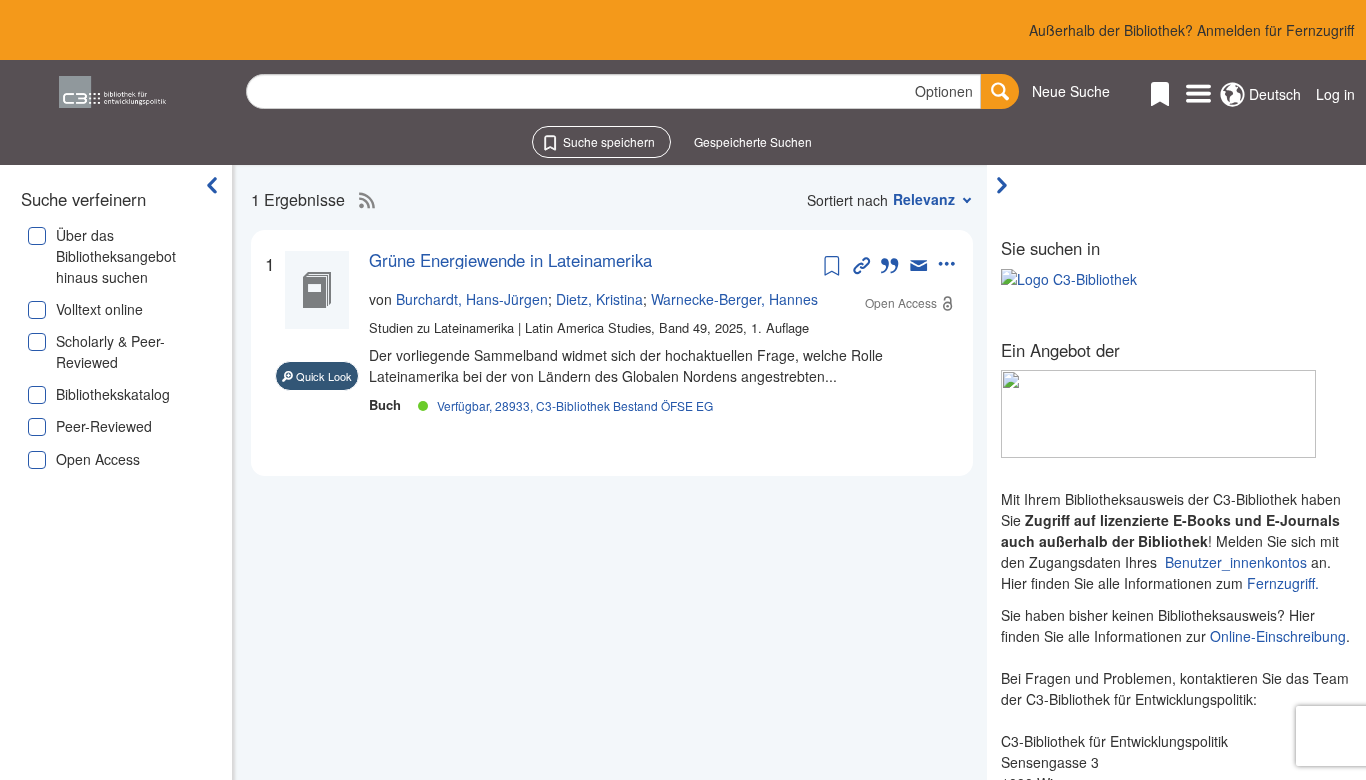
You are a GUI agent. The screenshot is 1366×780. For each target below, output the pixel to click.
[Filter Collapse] (212, 185)
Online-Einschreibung (1278, 636)
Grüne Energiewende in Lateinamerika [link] (510, 260)
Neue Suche (1071, 91)
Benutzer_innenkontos (1236, 562)
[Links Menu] (1198, 95)
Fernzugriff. (1283, 583)
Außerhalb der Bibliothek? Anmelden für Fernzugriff (1191, 30)
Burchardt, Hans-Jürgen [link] (472, 299)
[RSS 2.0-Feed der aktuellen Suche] (362, 200)
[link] (594, 260)
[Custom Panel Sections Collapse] (1007, 185)
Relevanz (924, 199)
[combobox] (613, 91)
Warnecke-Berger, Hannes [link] (734, 299)
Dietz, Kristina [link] (599, 299)
